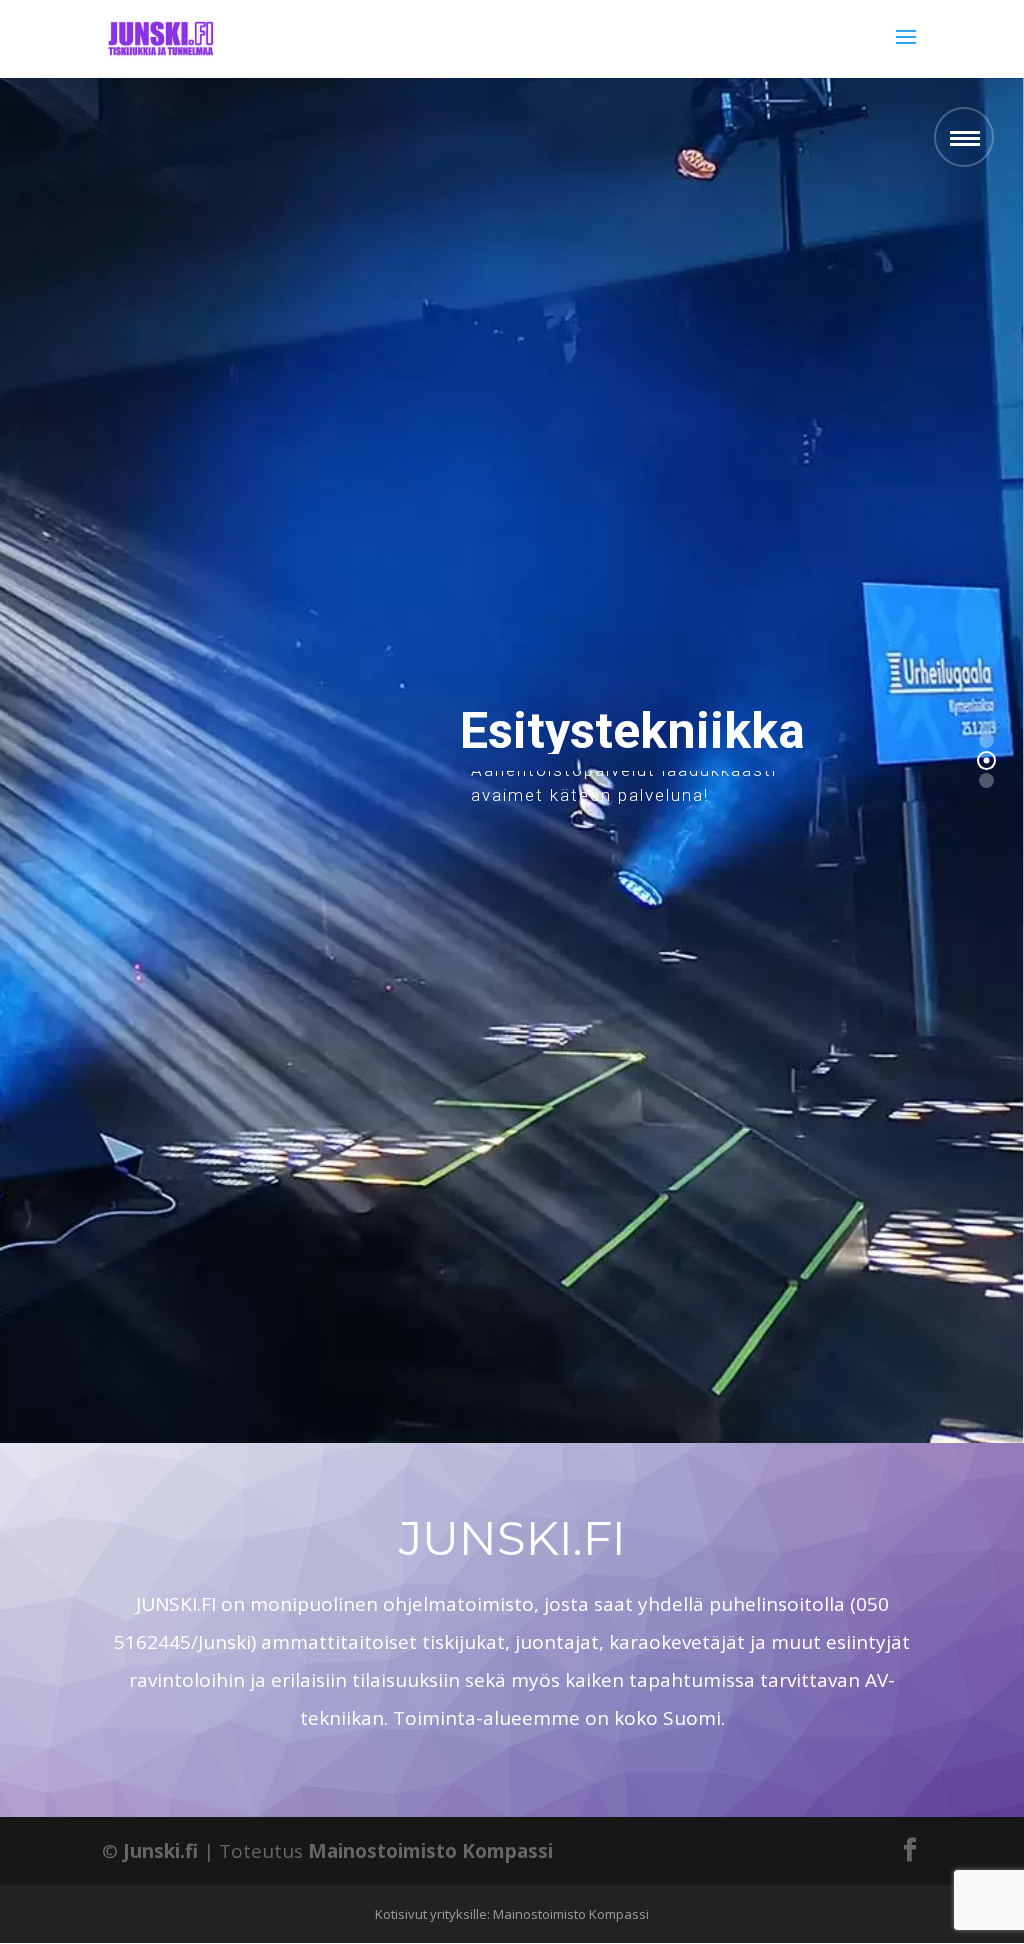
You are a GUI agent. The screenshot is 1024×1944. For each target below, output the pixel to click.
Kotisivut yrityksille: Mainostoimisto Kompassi (512, 1914)
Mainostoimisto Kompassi (430, 1851)
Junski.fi (160, 1851)
